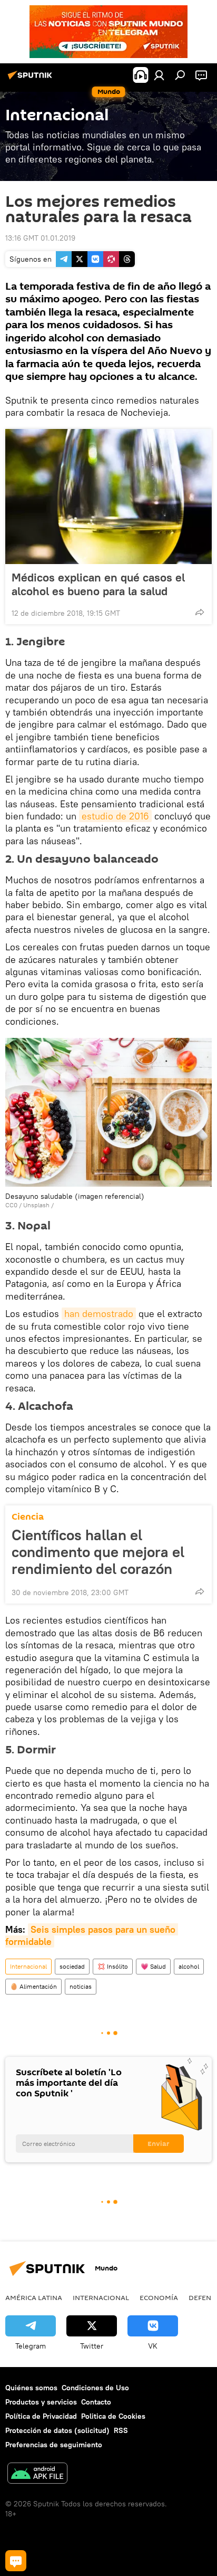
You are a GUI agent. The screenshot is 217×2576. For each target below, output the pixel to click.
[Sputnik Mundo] (32, 79)
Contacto (96, 2402)
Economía (159, 2297)
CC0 (11, 1205)
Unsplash (36, 1205)
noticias (81, 1986)
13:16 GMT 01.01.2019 (40, 238)
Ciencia (28, 1517)
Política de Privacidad (41, 2416)
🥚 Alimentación (33, 1986)
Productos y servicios (41, 2402)
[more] (200, 612)
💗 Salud (153, 1966)
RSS (121, 2430)
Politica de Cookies (113, 2416)
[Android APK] (37, 2474)
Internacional (28, 1966)
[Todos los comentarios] (16, 2561)
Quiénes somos (31, 2388)
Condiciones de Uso (95, 2388)
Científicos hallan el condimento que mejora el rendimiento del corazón (98, 1552)
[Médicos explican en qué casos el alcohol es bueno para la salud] (108, 497)
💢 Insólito (113, 1966)
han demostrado (99, 1314)
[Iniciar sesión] (159, 75)
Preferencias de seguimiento (54, 2445)
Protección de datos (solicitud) (57, 2430)
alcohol (189, 1966)
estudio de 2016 (115, 816)
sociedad (72, 1966)
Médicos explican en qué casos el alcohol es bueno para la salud (98, 584)
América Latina (34, 2297)
